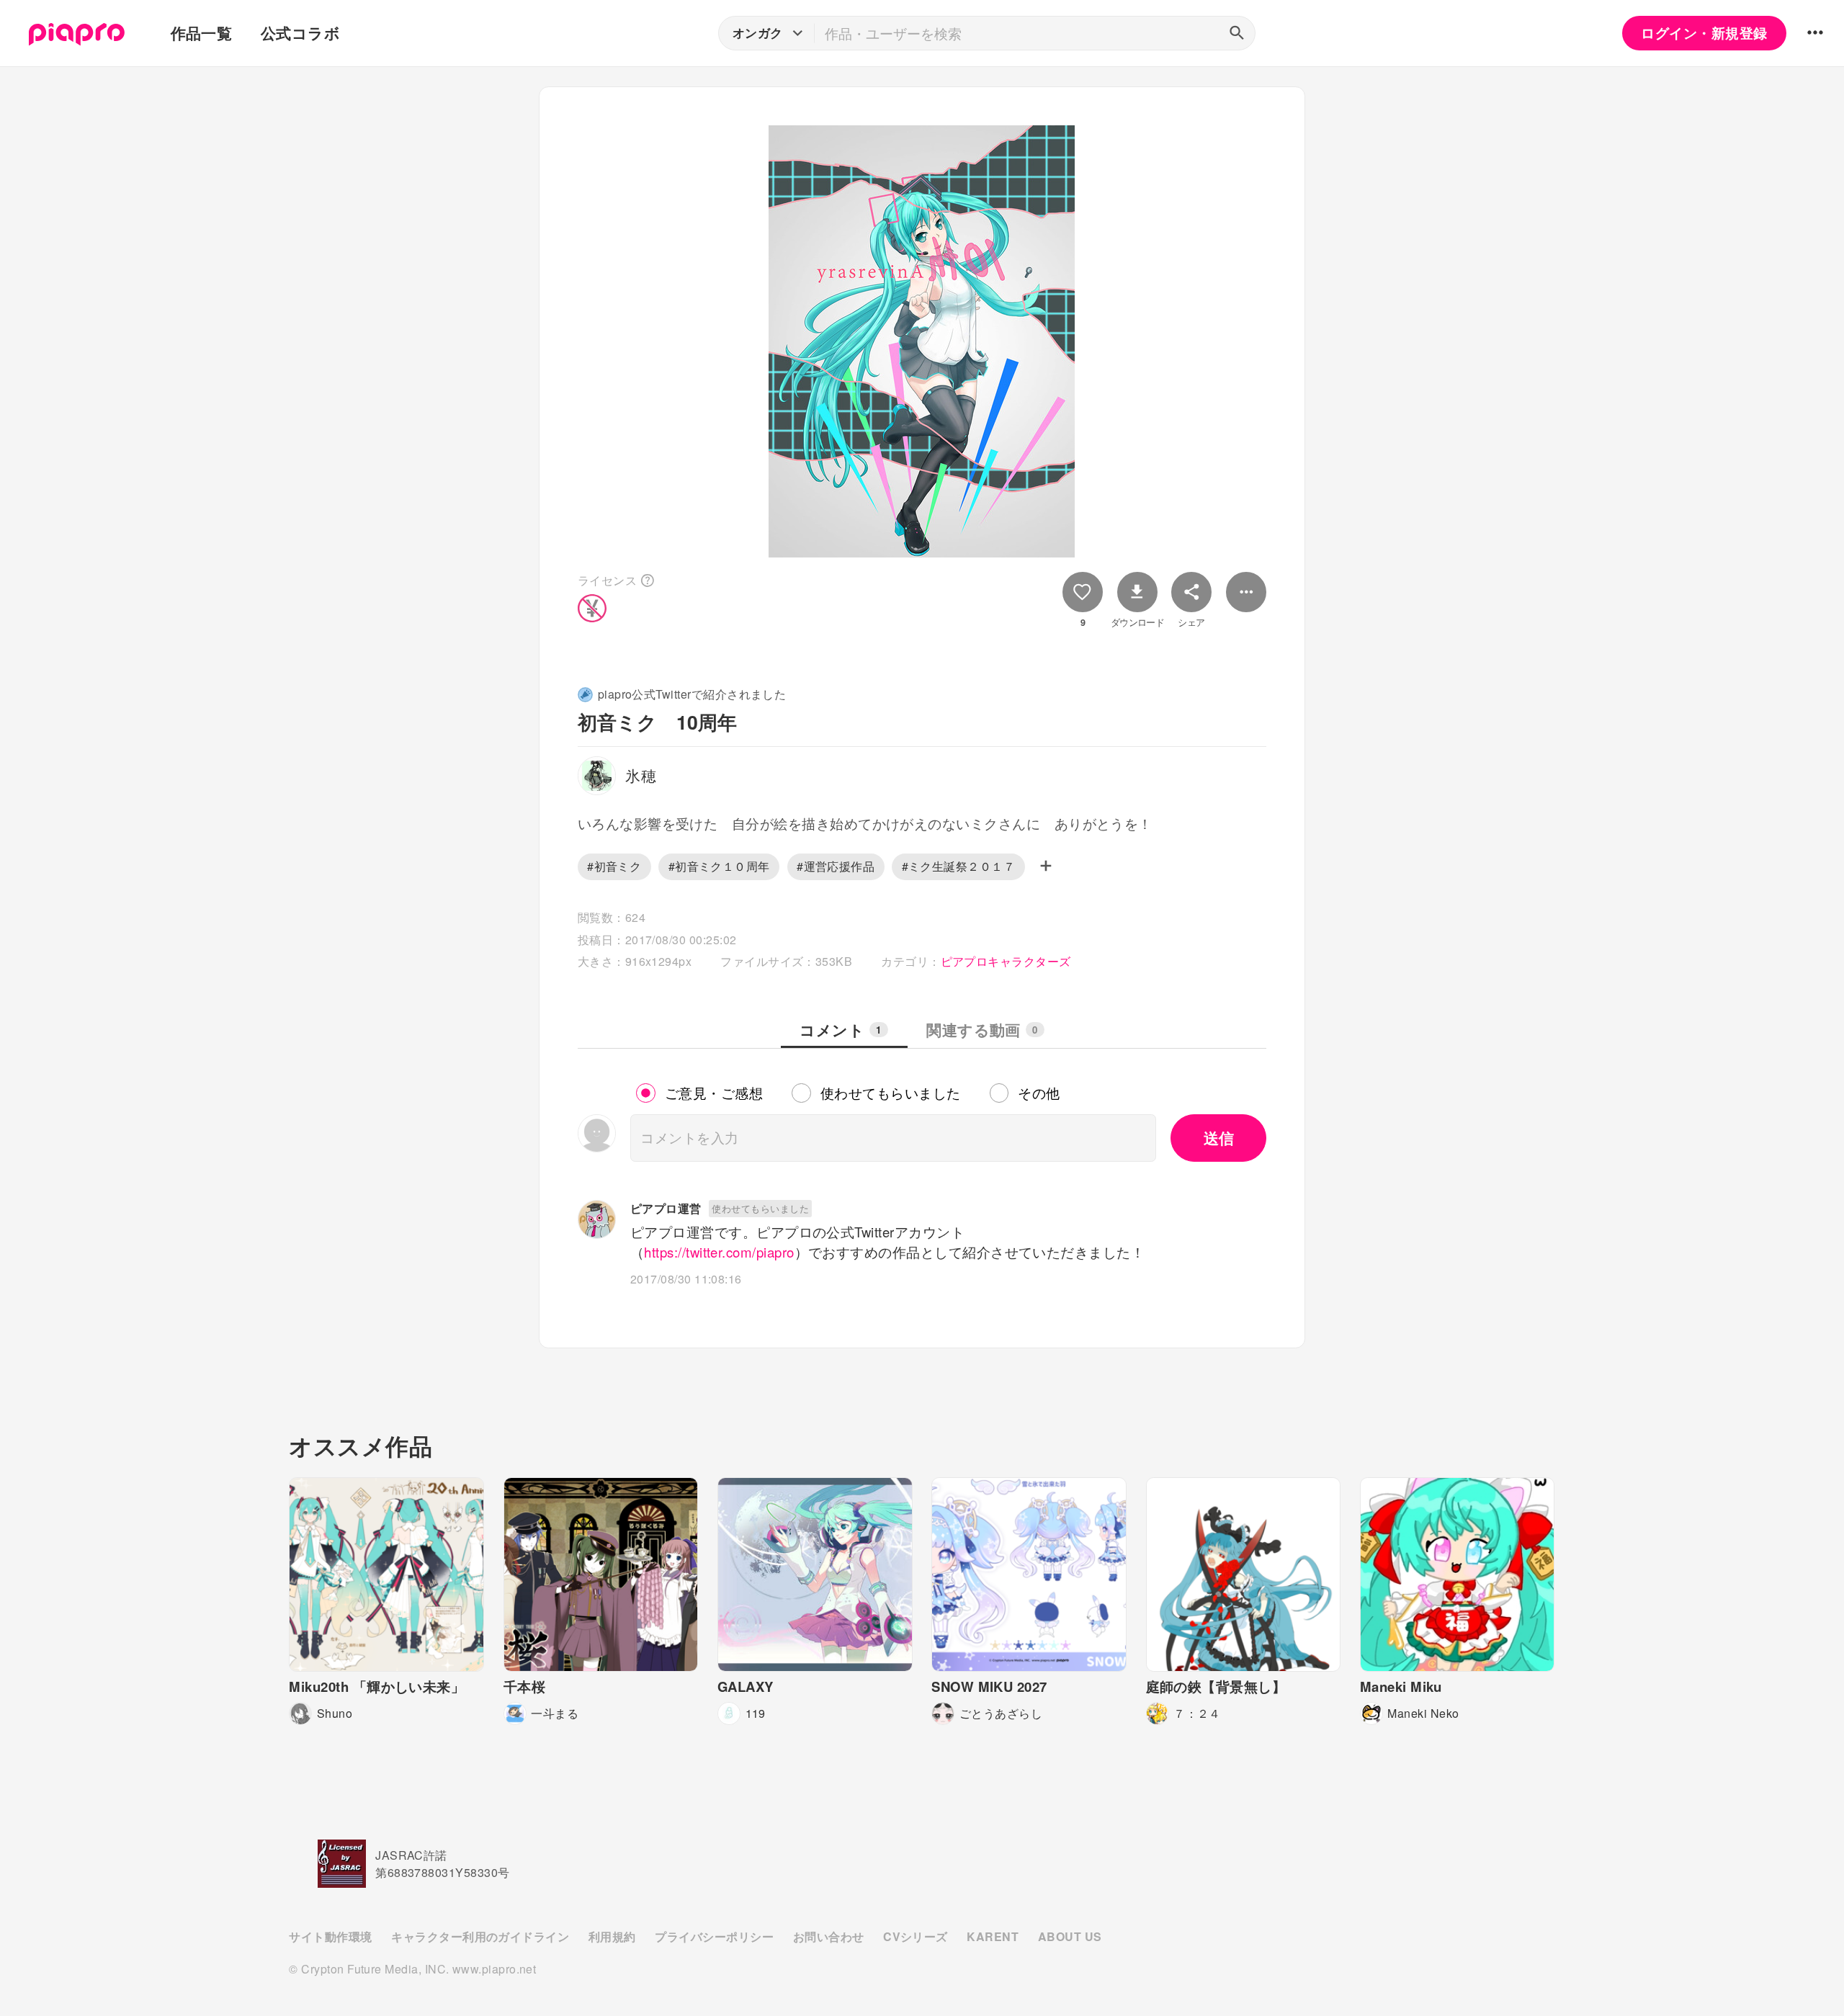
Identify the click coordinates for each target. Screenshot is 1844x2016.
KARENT (993, 1936)
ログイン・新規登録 (1704, 33)
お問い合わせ (829, 1936)
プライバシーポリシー (714, 1936)
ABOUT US (1070, 1936)
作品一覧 (202, 33)
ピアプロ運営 (666, 1208)
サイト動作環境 (330, 1936)
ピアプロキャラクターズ (1006, 961)
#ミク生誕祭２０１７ (959, 866)
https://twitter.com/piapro (719, 1252)
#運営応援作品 (836, 866)
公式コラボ (300, 33)
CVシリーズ (916, 1936)
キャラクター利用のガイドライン (480, 1936)
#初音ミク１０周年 (719, 866)
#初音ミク (614, 866)
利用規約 (612, 1936)
